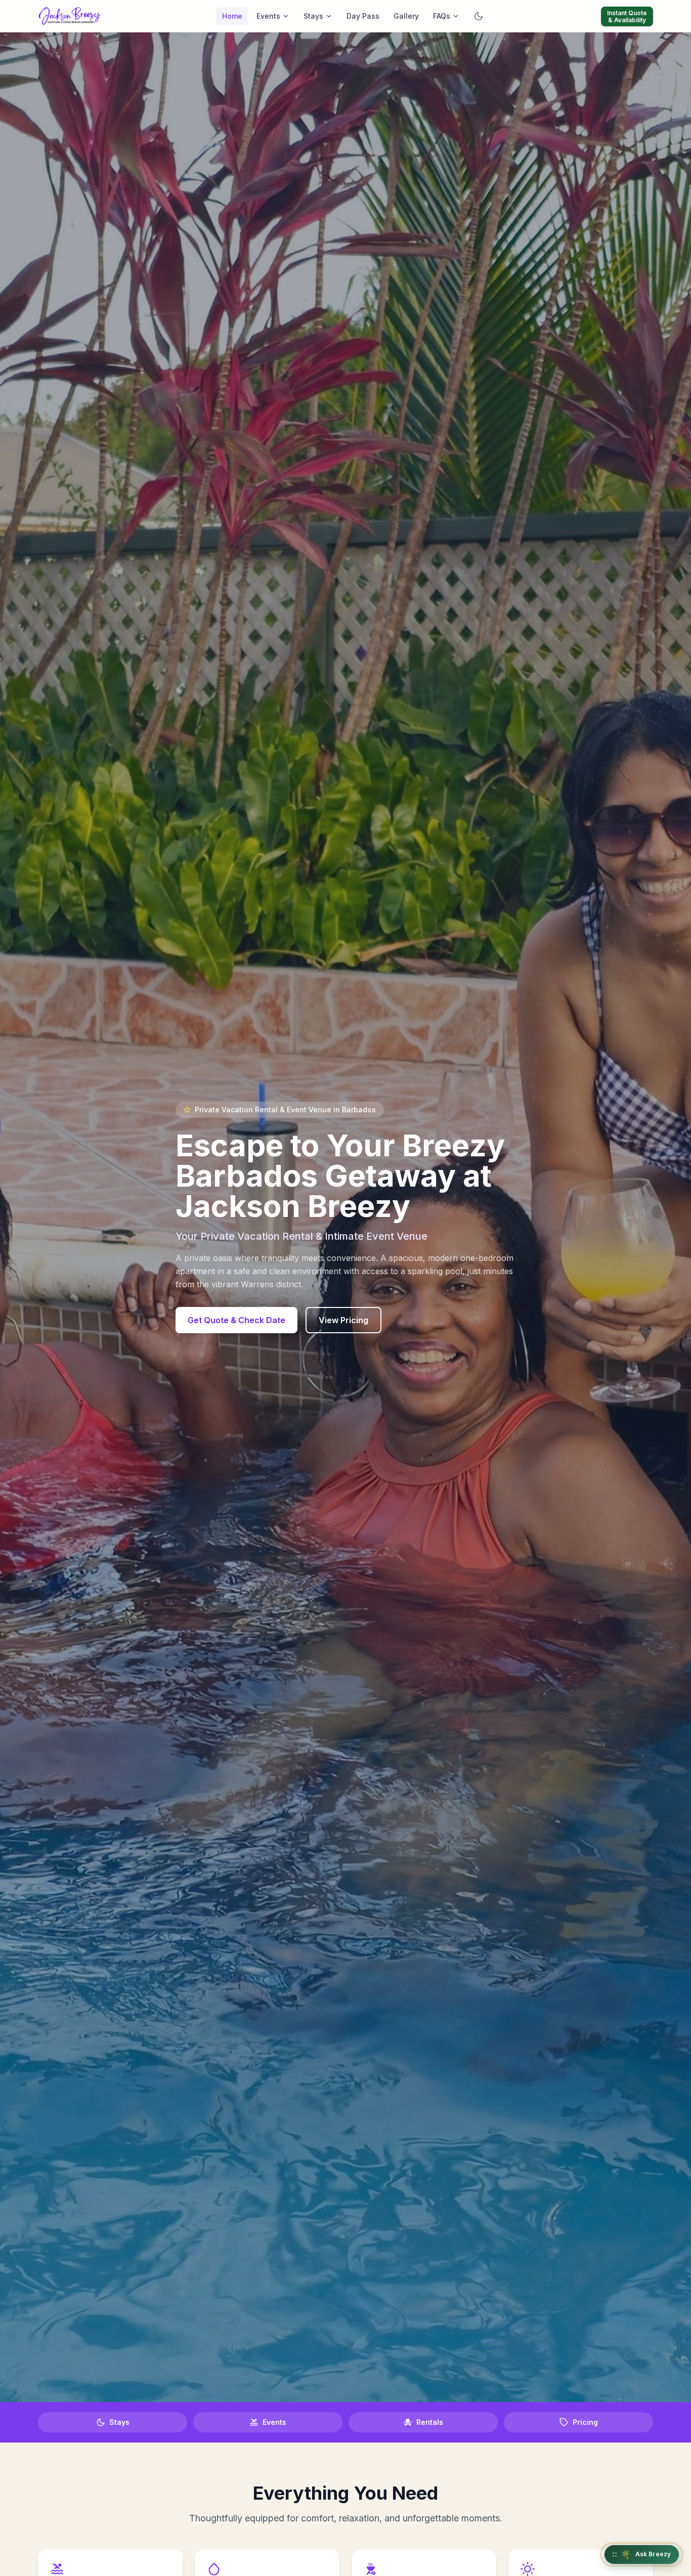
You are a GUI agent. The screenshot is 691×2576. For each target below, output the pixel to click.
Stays (313, 16)
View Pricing (343, 1320)
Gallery (406, 16)
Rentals (430, 2422)
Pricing (585, 2422)
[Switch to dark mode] (479, 16)
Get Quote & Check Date (236, 1320)
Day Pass (363, 16)
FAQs (442, 16)
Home (232, 16)
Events (268, 16)
